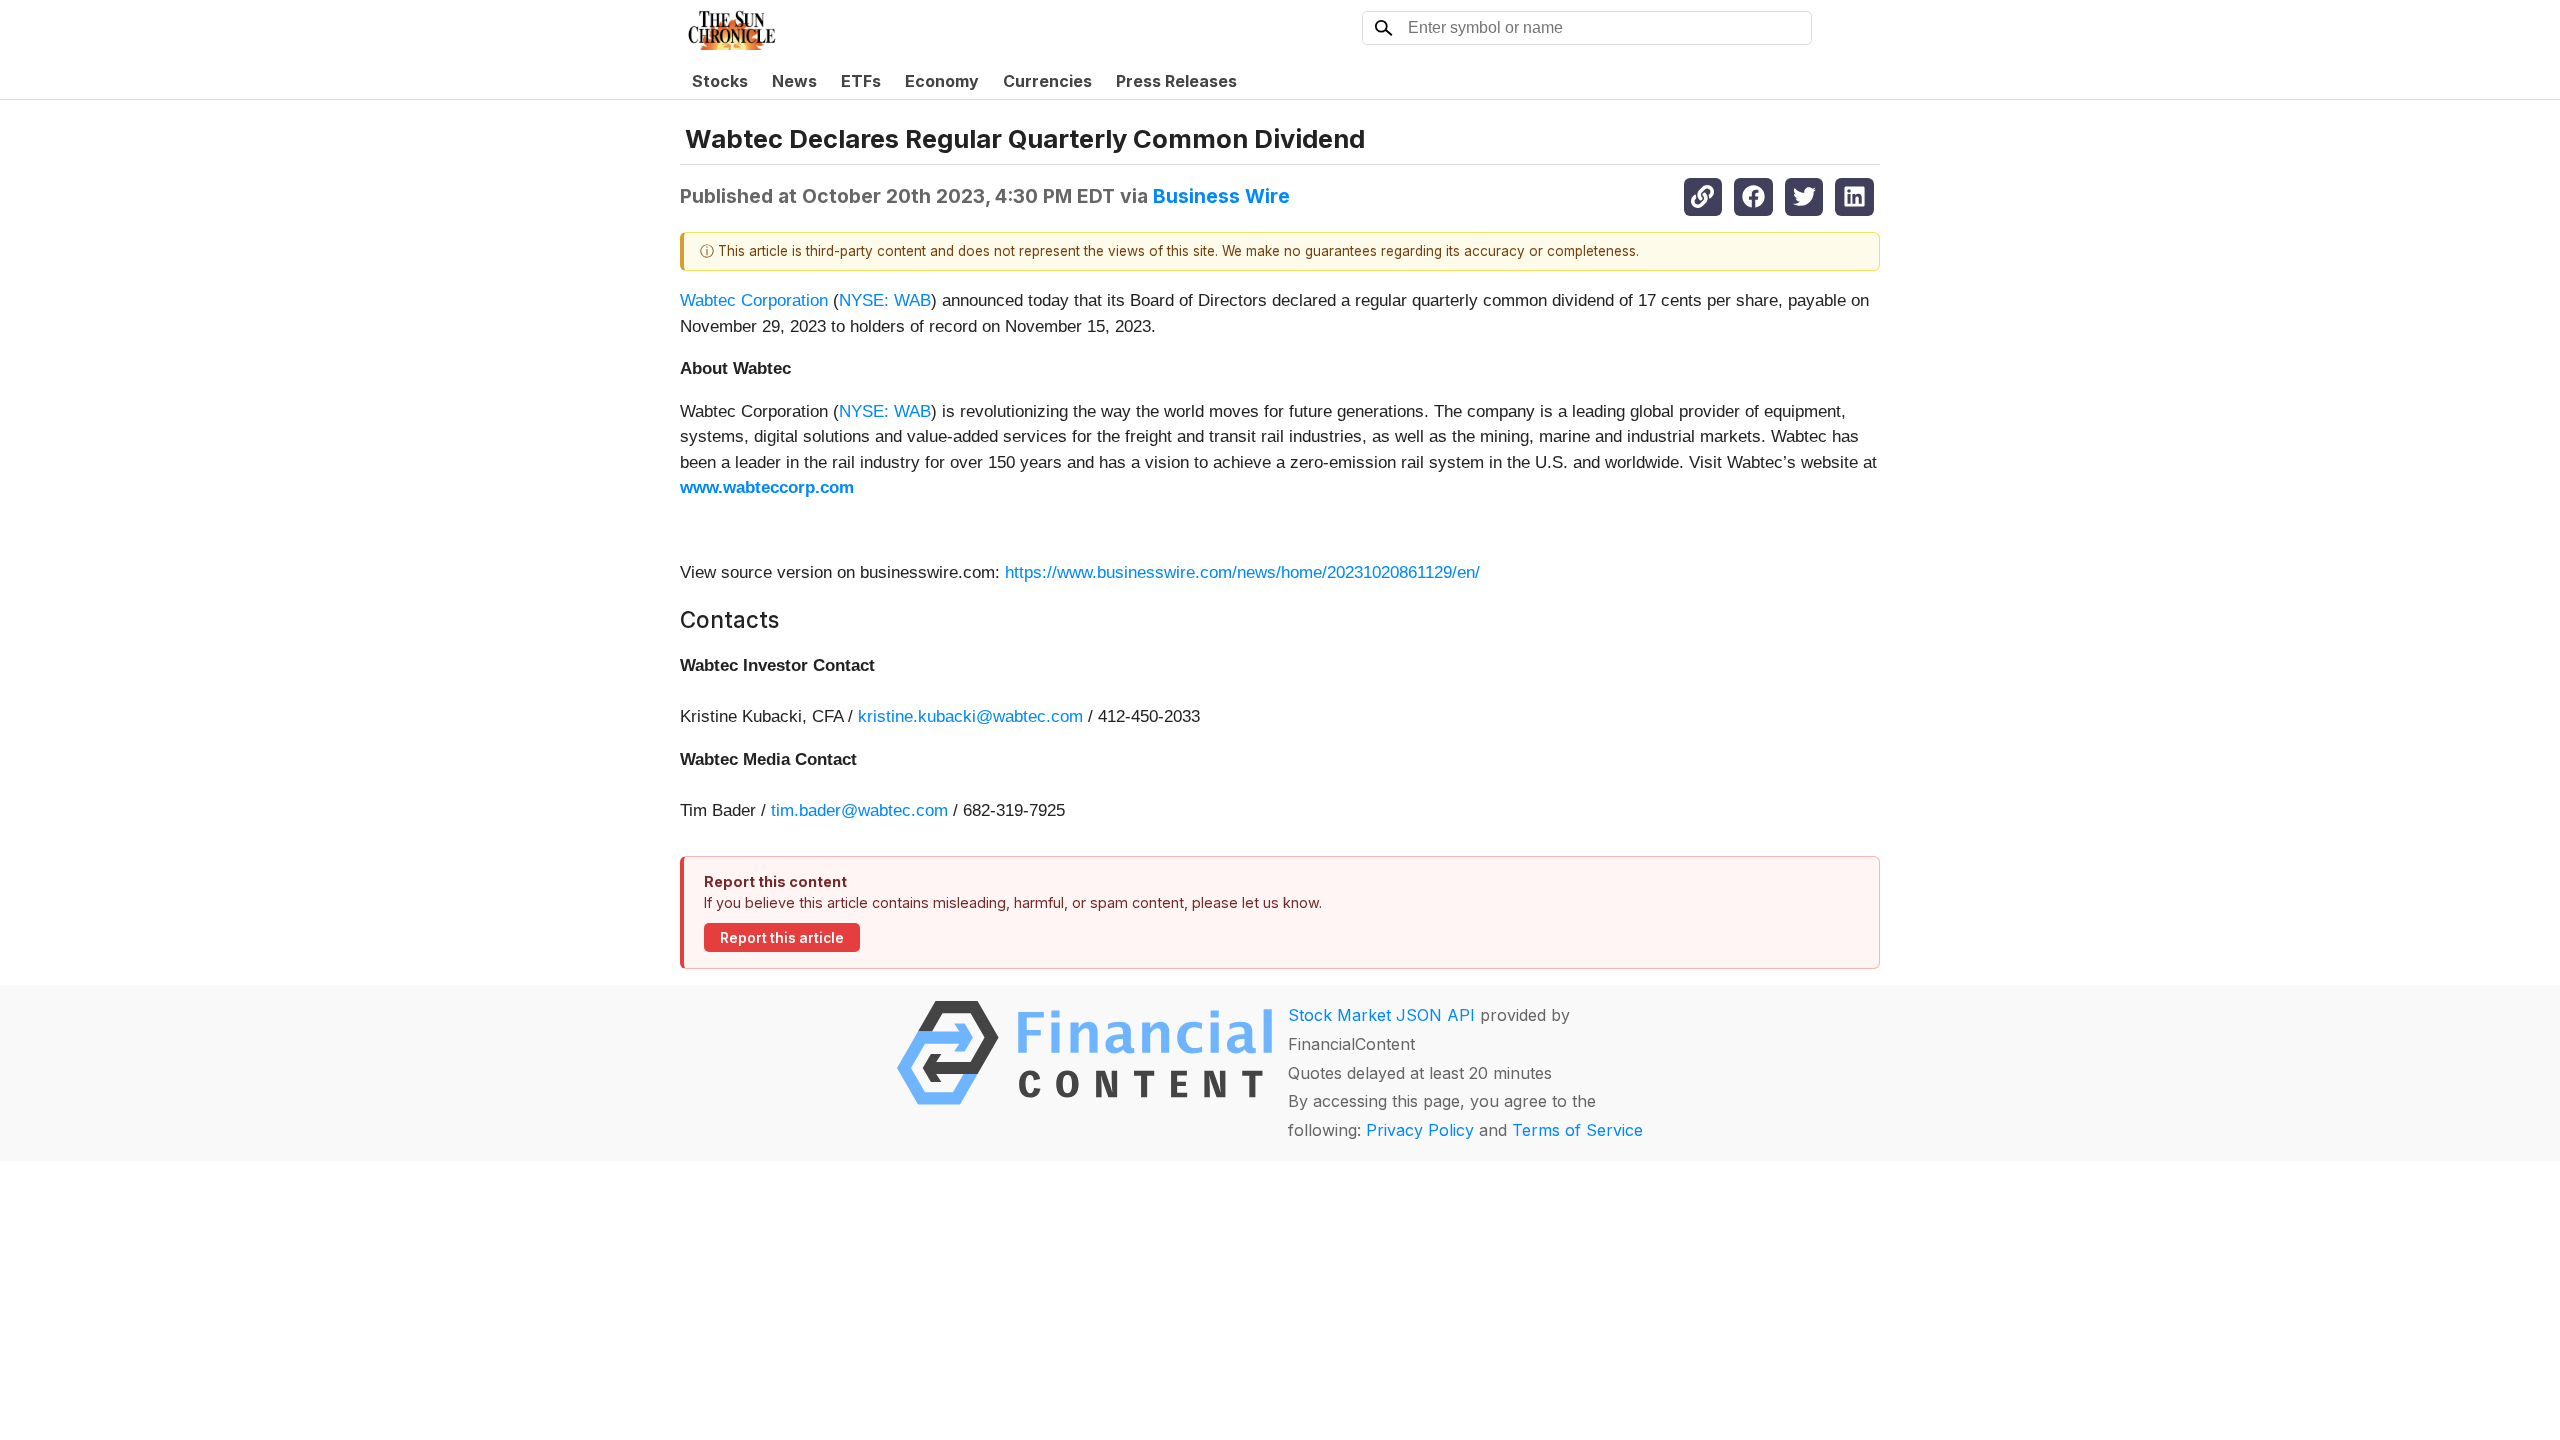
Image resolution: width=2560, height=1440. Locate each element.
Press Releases (1176, 81)
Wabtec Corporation (754, 300)
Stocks (720, 81)
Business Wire (1221, 196)
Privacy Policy (1420, 1130)
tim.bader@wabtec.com (859, 810)
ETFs (861, 81)
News (794, 81)
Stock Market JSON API (1381, 1015)
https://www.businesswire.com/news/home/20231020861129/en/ (1242, 572)
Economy (942, 81)
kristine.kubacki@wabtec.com (970, 716)
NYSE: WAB (885, 300)
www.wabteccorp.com (767, 487)
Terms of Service (1577, 1130)
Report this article (782, 938)
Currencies (1047, 81)
